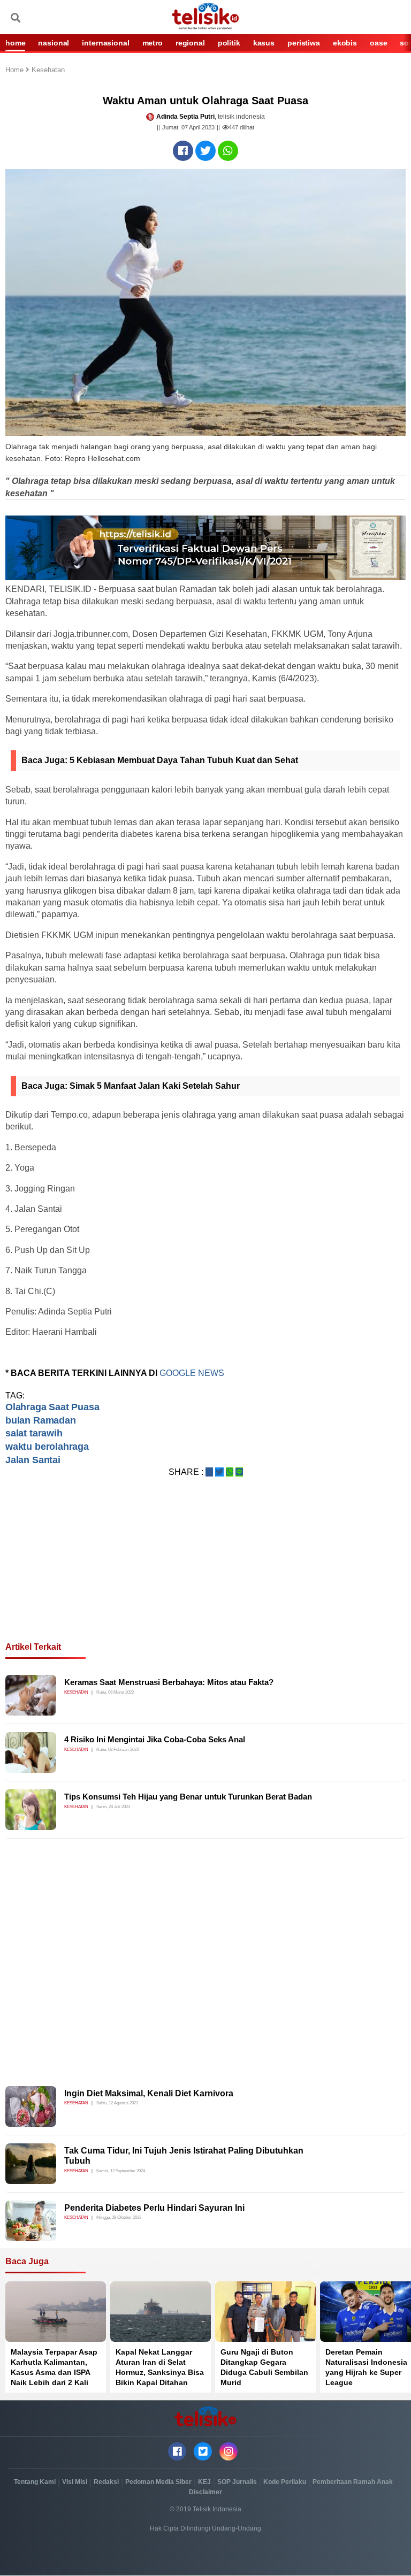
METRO (153, 43)
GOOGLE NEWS (192, 1373)
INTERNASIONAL (105, 43)
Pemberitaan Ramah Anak (353, 2482)
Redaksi (106, 2482)
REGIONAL (190, 43)
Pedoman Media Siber (158, 2482)
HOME (15, 43)
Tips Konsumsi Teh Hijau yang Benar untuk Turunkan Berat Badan (188, 1797)
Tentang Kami (35, 2482)
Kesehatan (48, 70)
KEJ (204, 2482)
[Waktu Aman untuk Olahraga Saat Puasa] (183, 151)
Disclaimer (205, 2492)
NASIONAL (54, 43)
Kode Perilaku (285, 2482)
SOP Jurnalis (237, 2482)
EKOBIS (345, 43)
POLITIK (229, 43)
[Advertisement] (205, 1572)
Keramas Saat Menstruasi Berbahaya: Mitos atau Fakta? (169, 1682)
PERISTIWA (304, 43)
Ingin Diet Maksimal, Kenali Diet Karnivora (149, 2093)
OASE (378, 43)
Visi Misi (75, 2482)
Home (16, 70)
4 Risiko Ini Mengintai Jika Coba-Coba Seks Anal (155, 1739)
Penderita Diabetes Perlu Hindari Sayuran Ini (154, 2208)
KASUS (264, 43)
